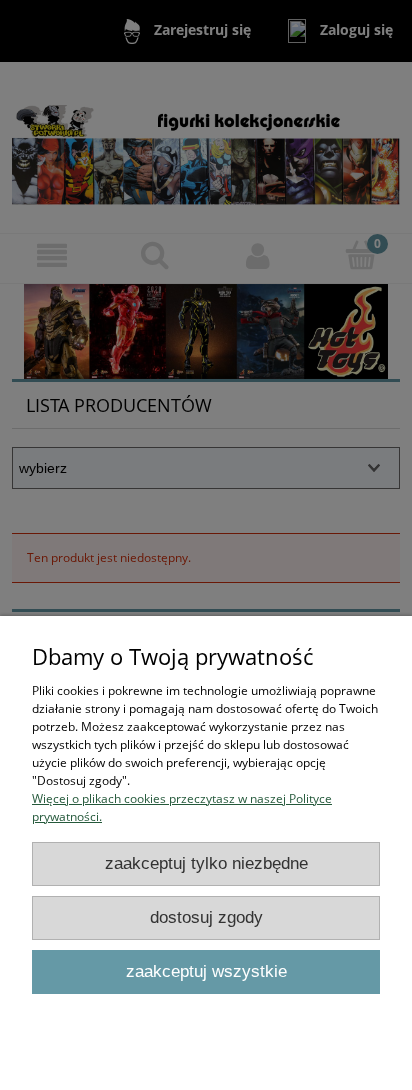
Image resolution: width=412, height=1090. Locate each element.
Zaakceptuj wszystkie (206, 971)
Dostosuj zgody (206, 917)
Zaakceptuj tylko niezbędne (206, 863)
